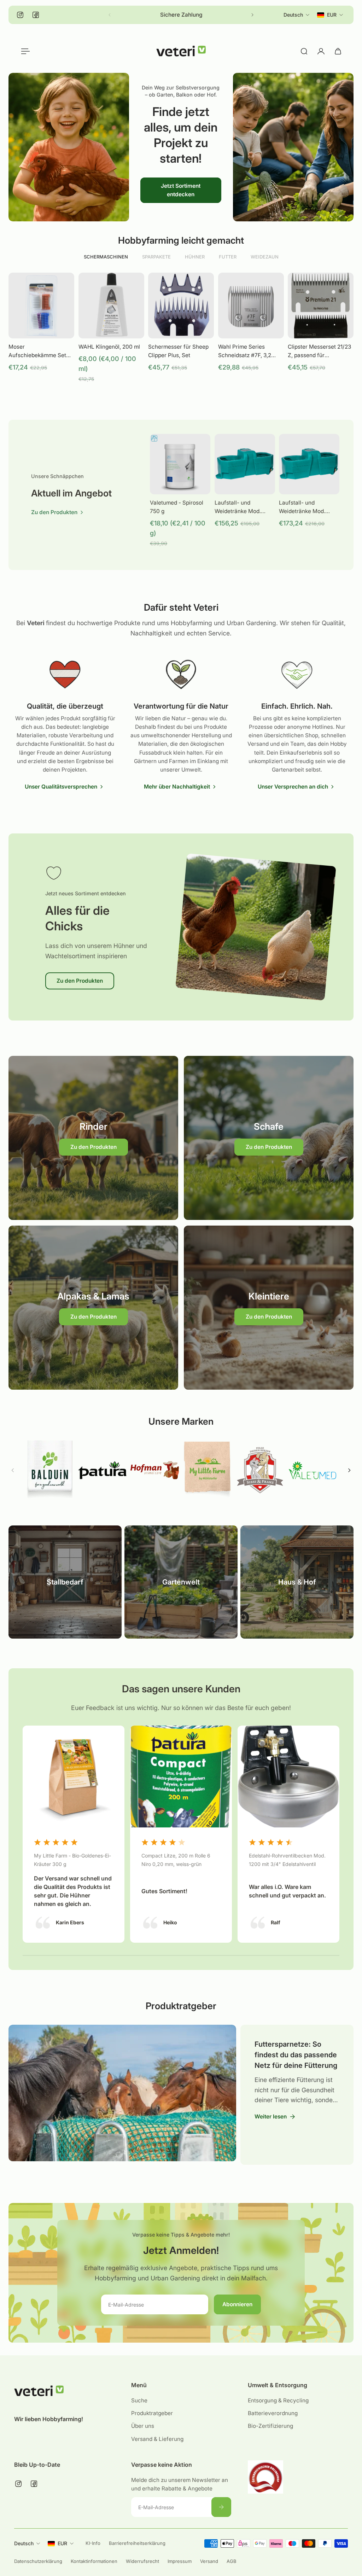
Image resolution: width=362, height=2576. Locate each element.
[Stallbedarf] (65, 1582)
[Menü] (24, 51)
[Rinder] (93, 1138)
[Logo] (181, 51)
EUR (62, 2543)
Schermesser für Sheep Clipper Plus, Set (178, 351)
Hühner (195, 257)
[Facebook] (36, 15)
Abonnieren (237, 2304)
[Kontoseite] (321, 51)
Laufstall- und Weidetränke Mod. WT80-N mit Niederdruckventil (302, 507)
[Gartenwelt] (181, 1582)
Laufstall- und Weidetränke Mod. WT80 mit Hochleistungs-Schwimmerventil (238, 507)
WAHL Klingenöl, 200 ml (109, 347)
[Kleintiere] (269, 1308)
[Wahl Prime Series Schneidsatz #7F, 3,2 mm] (251, 306)
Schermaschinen (106, 257)
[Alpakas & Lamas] (93, 1308)
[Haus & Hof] (297, 1582)
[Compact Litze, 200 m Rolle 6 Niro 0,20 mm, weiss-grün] (181, 1834)
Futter (228, 257)
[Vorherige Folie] (13, 1470)
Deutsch (24, 2543)
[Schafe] (269, 1138)
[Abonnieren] (221, 2507)
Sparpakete (156, 257)
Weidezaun (265, 257)
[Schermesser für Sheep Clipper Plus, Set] (181, 306)
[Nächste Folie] (252, 15)
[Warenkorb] (338, 51)
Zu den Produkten (80, 981)
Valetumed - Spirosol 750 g (177, 507)
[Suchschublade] (304, 51)
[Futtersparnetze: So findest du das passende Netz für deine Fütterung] (120, 2093)
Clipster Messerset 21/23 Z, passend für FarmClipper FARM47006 (319, 351)
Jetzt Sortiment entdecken (181, 190)
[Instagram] (20, 15)
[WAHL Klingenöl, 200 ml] (111, 306)
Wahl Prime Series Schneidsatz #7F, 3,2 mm (245, 351)
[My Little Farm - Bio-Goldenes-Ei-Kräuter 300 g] (74, 1834)
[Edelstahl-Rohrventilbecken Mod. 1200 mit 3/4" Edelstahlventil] (288, 1834)
